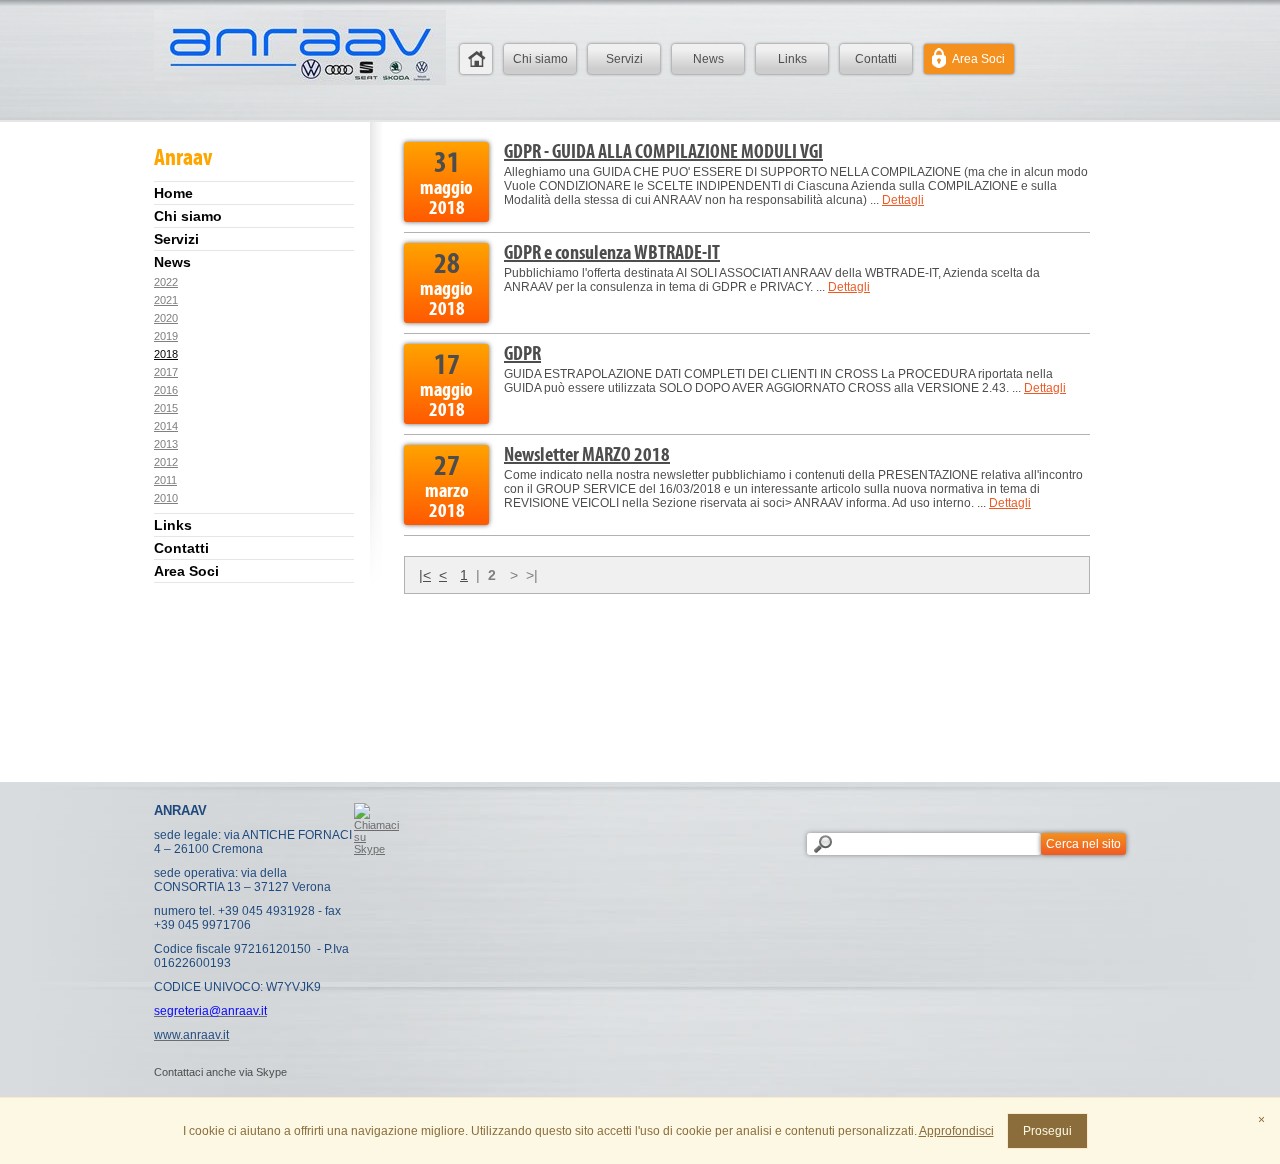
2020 (166, 318)
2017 (166, 372)
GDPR (522, 353)
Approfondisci (956, 1131)
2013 (166, 444)
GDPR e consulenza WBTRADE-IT (612, 252)
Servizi (624, 59)
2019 (166, 336)
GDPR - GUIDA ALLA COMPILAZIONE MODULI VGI (663, 151)
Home (476, 59)
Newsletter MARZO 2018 (587, 454)
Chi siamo (540, 59)
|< (425, 575)
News (708, 59)
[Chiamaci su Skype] (376, 849)
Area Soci (978, 59)
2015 (166, 408)
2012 (166, 462)
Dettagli (903, 200)
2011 (165, 480)
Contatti (876, 59)
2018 (166, 354)
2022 (166, 282)
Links (792, 59)
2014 (166, 426)
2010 (166, 498)
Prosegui (1047, 1131)
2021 (166, 300)
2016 (166, 390)
